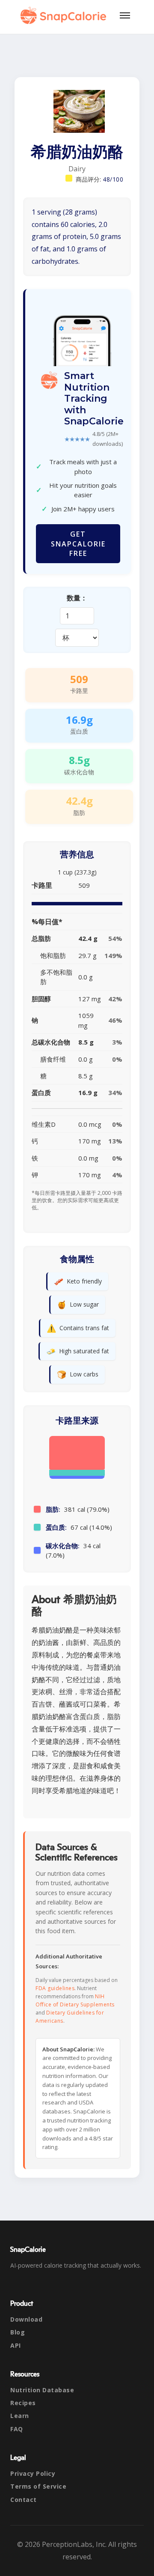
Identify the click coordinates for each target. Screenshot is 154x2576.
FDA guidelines (55, 1988)
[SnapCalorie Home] (65, 15)
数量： (77, 598)
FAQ (17, 2429)
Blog (18, 2332)
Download (26, 2319)
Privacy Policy (33, 2473)
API (16, 2345)
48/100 (113, 179)
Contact (24, 2500)
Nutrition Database (42, 2390)
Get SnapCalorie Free (78, 544)
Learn (20, 2416)
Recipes (23, 2403)
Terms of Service (38, 2486)
